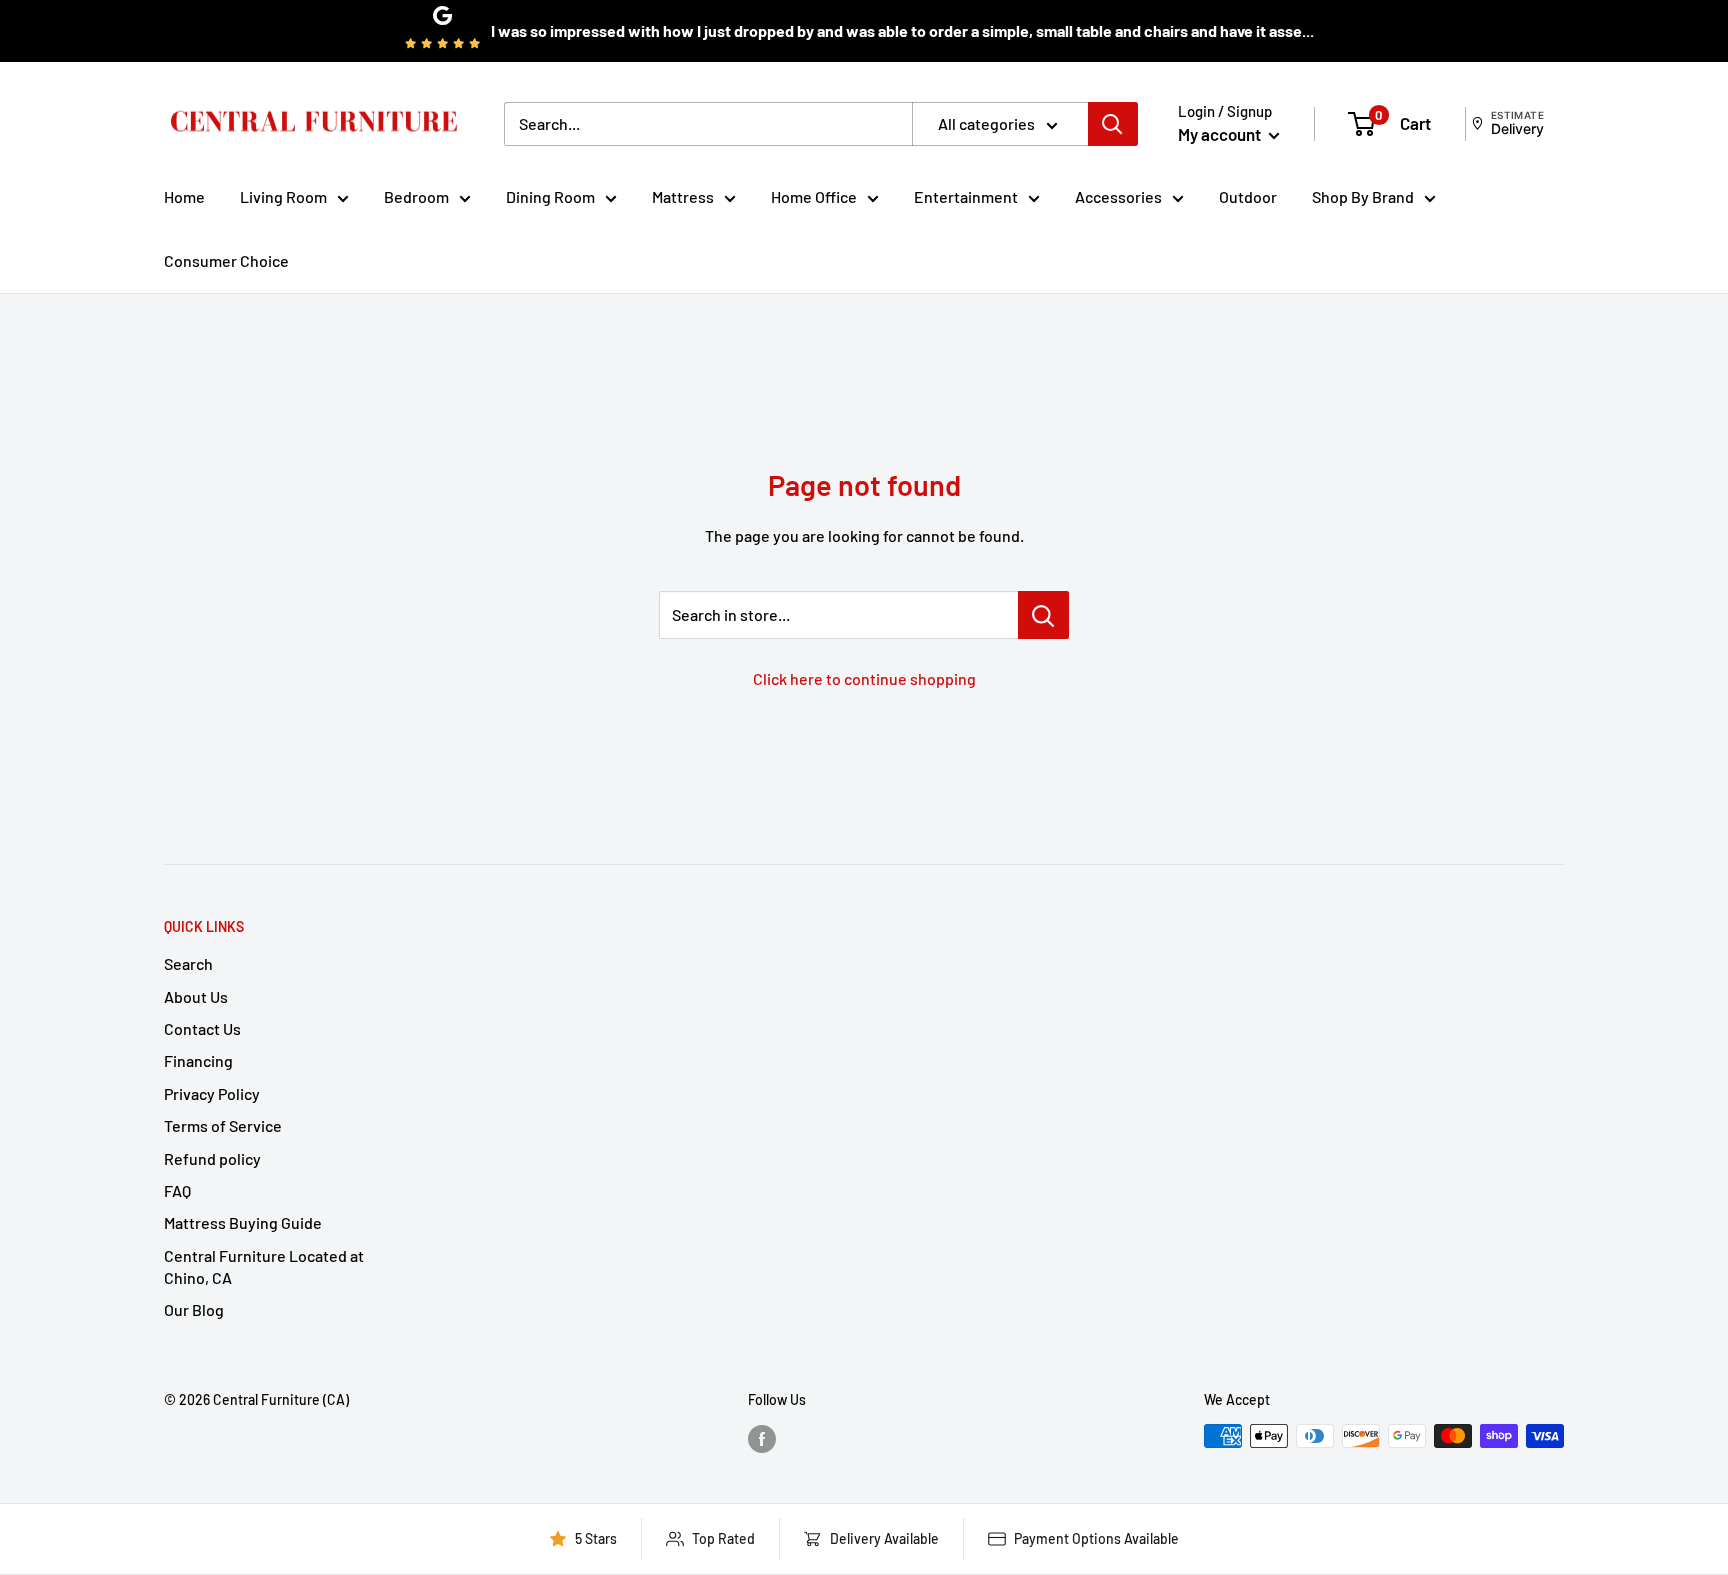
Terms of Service (223, 1125)
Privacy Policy (212, 1093)
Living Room (283, 196)
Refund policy (212, 1158)
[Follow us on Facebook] (762, 1438)
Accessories (1118, 196)
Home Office (814, 196)
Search (188, 963)
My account (1221, 134)
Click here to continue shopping (864, 678)
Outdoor (1248, 196)
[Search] (1113, 124)
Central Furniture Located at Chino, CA (264, 1266)
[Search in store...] (1043, 615)
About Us (196, 996)
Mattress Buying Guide (243, 1222)
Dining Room (550, 196)
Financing (198, 1060)
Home (184, 196)
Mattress (683, 196)
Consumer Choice (226, 260)
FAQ (177, 1190)
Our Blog (194, 1309)
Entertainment (966, 196)
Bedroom (416, 196)
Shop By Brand (1363, 196)
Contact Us (202, 1028)
